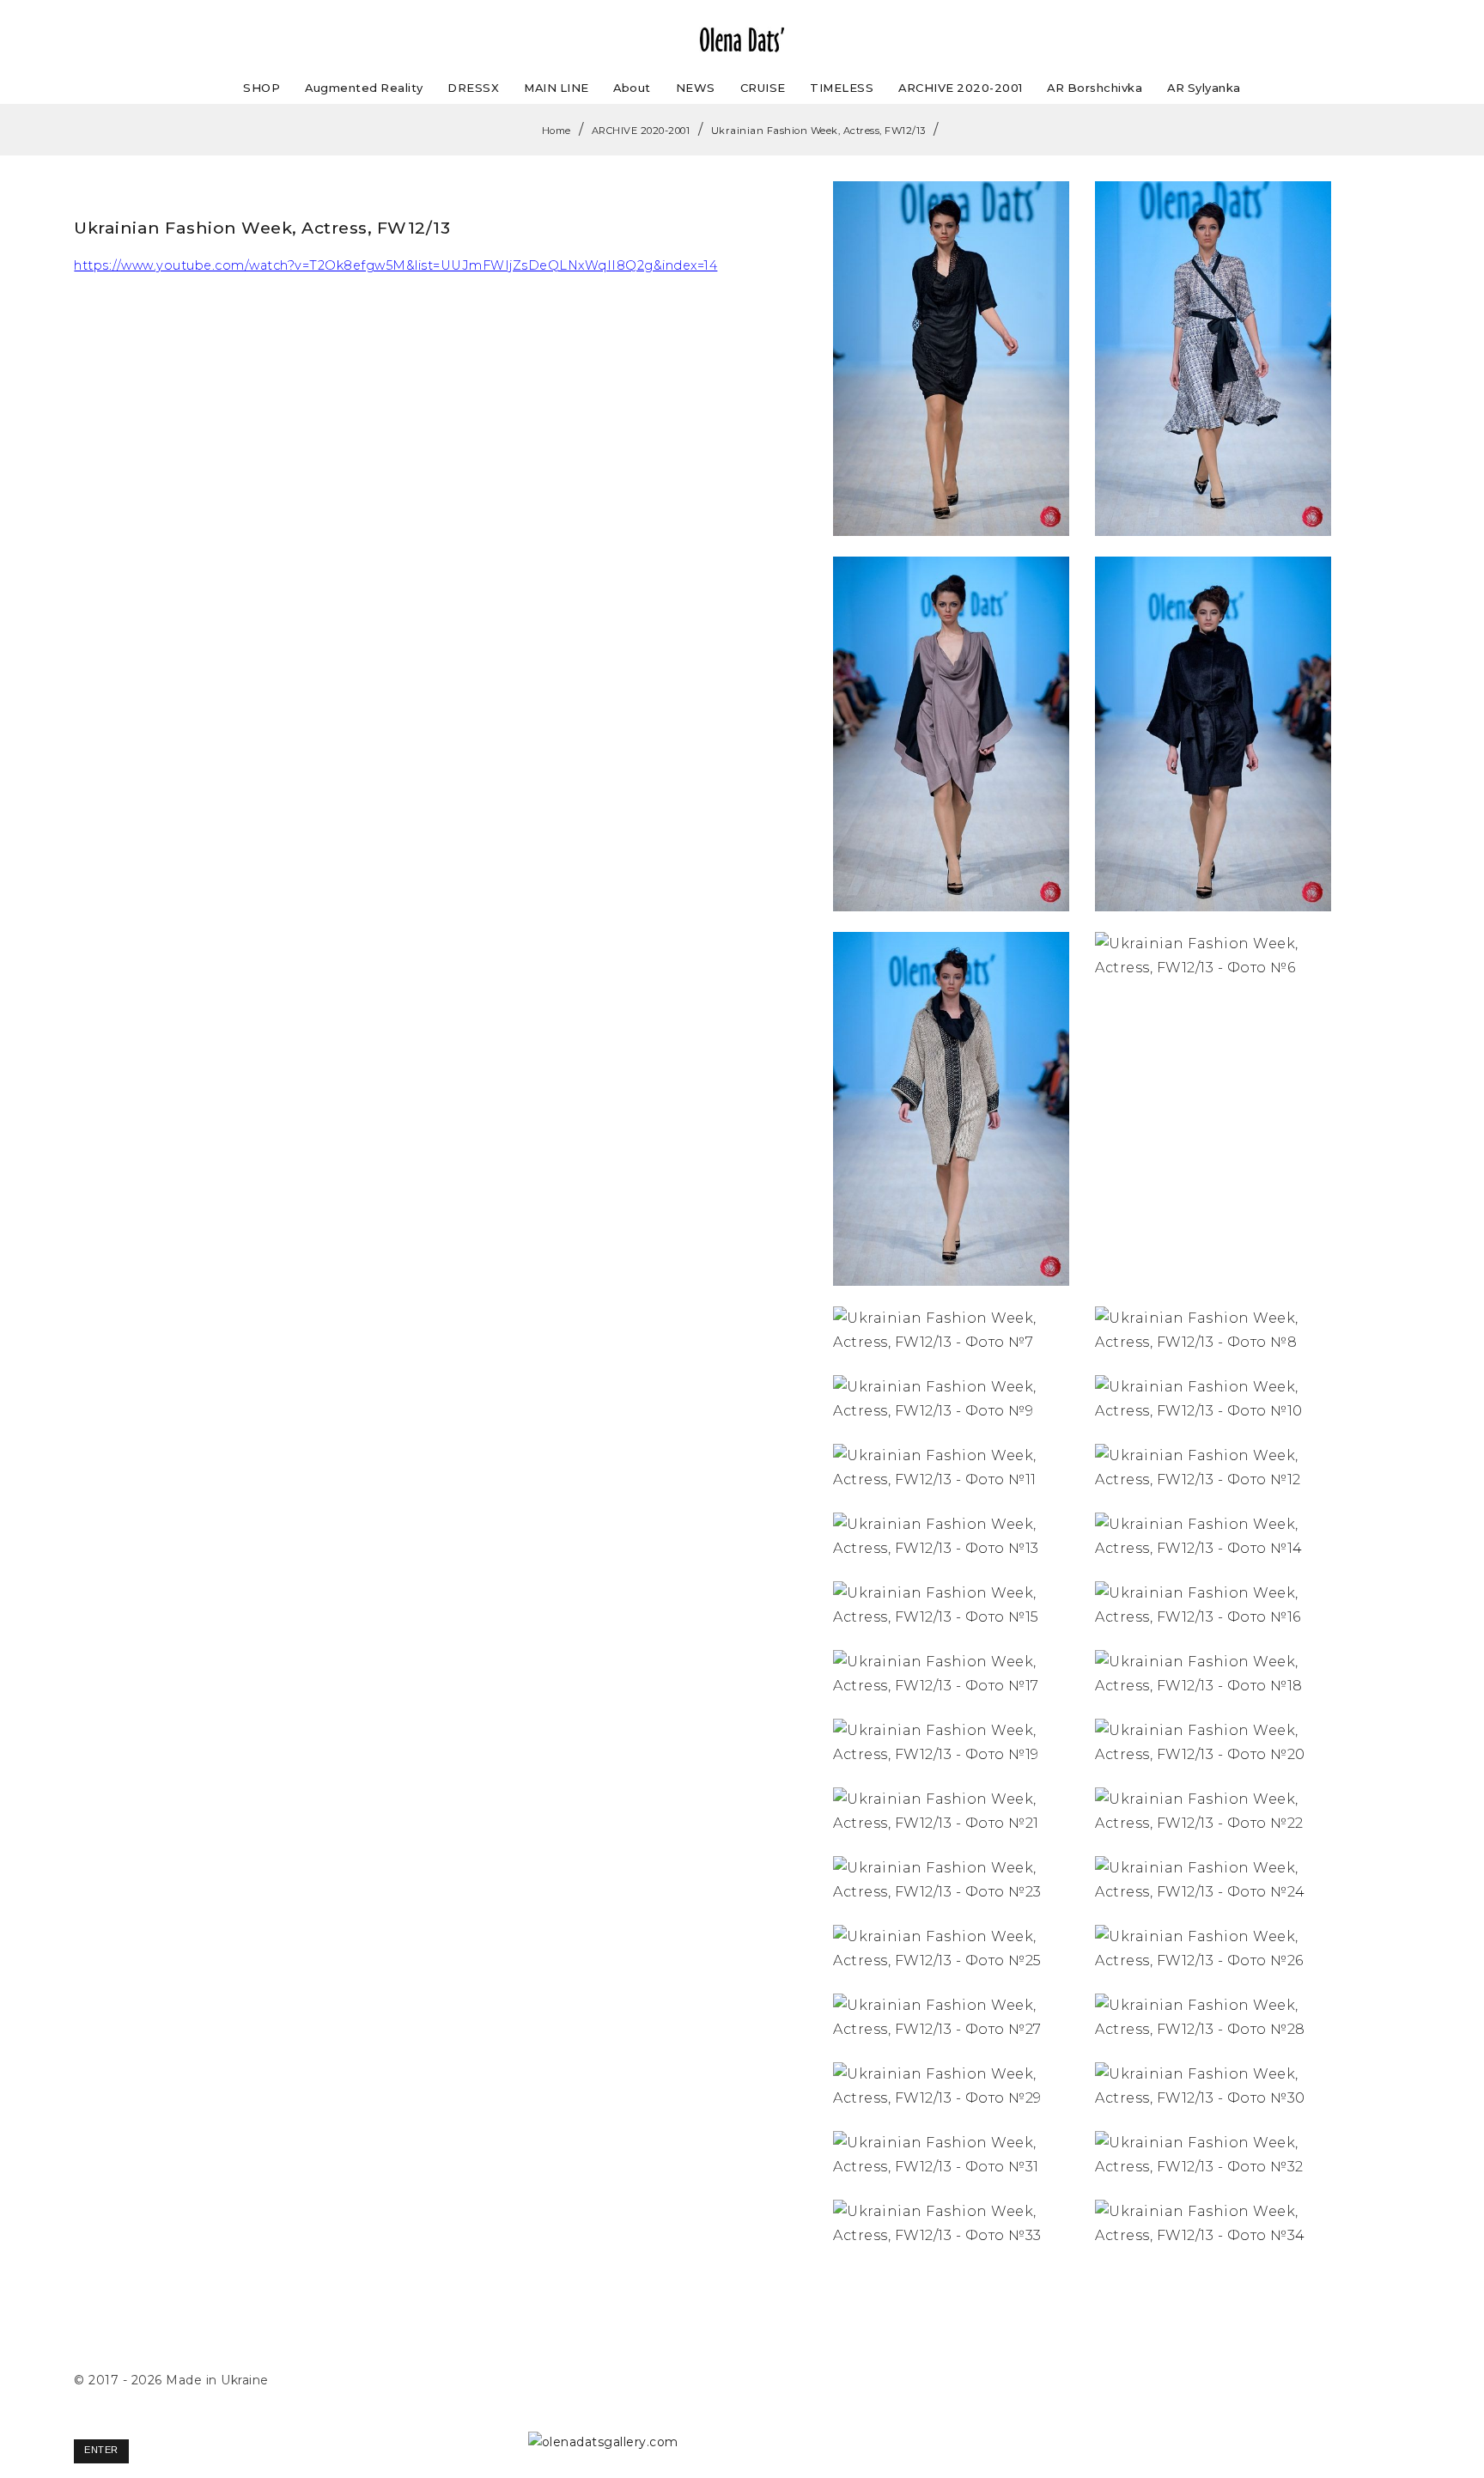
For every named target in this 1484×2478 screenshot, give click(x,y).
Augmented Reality (364, 88)
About (632, 88)
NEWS (696, 88)
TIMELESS (842, 88)
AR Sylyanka (1204, 88)
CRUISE (763, 88)
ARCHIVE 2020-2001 (961, 88)
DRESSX (473, 88)
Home (556, 131)
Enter (101, 2450)
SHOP (262, 88)
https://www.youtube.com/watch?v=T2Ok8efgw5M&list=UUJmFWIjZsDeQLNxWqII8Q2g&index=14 (395, 265)
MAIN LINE (556, 88)
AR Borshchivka (1095, 88)
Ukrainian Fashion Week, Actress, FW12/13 (818, 131)
